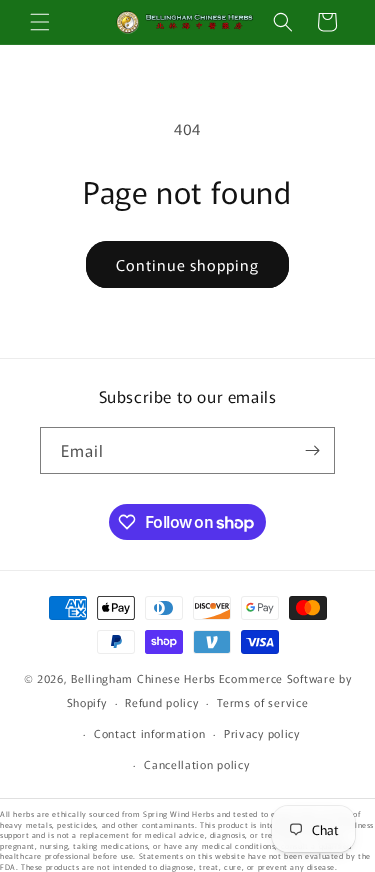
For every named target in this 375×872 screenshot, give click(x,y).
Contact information (149, 733)
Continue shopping (187, 264)
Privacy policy (262, 733)
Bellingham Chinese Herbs (143, 678)
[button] (40, 22)
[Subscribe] (312, 450)
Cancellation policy (196, 764)
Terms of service (262, 702)
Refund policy (161, 702)
